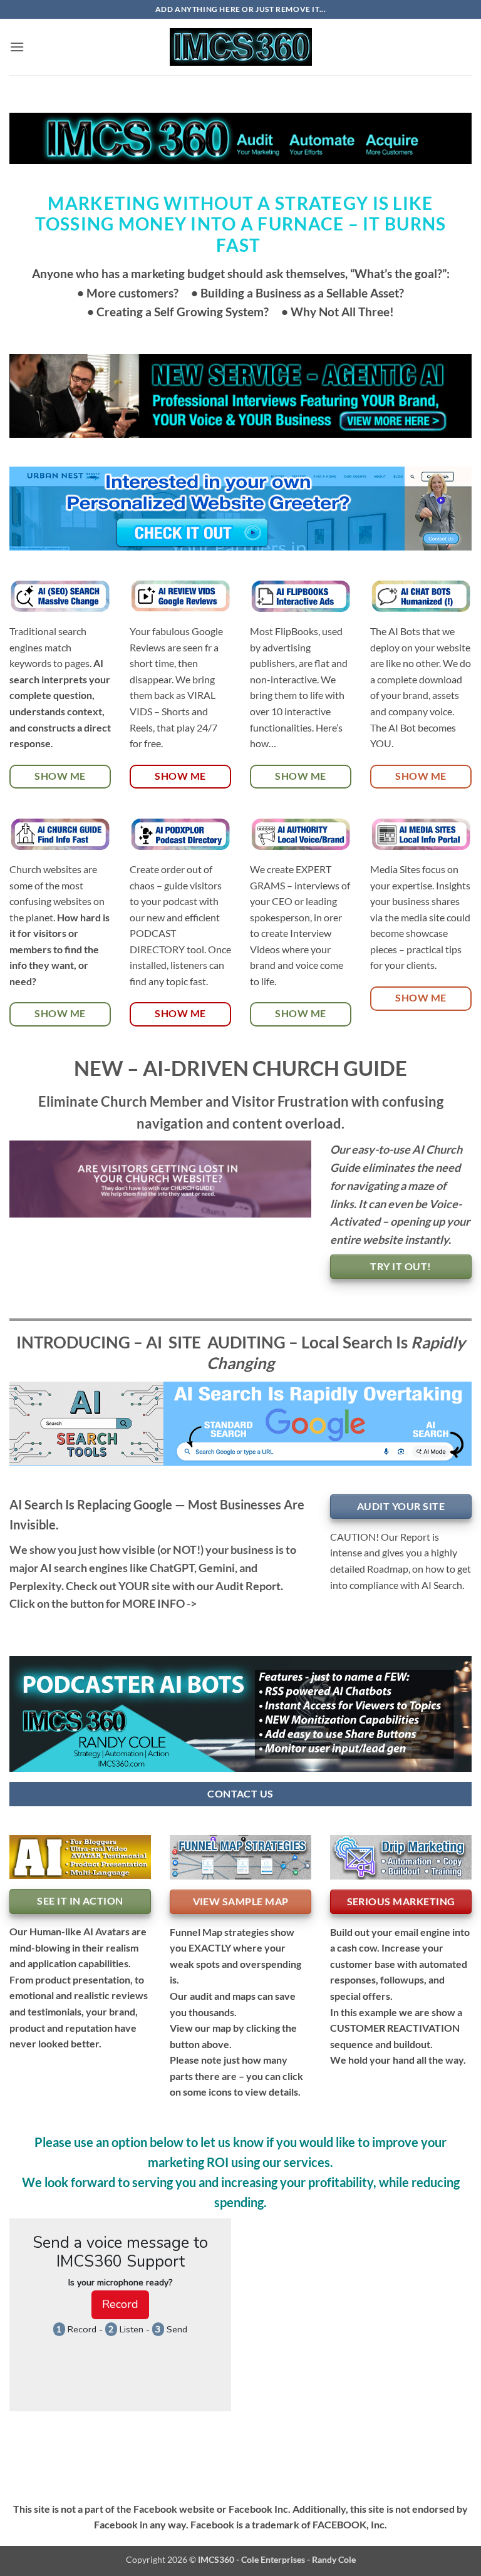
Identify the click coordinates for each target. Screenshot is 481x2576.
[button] (17, 47)
